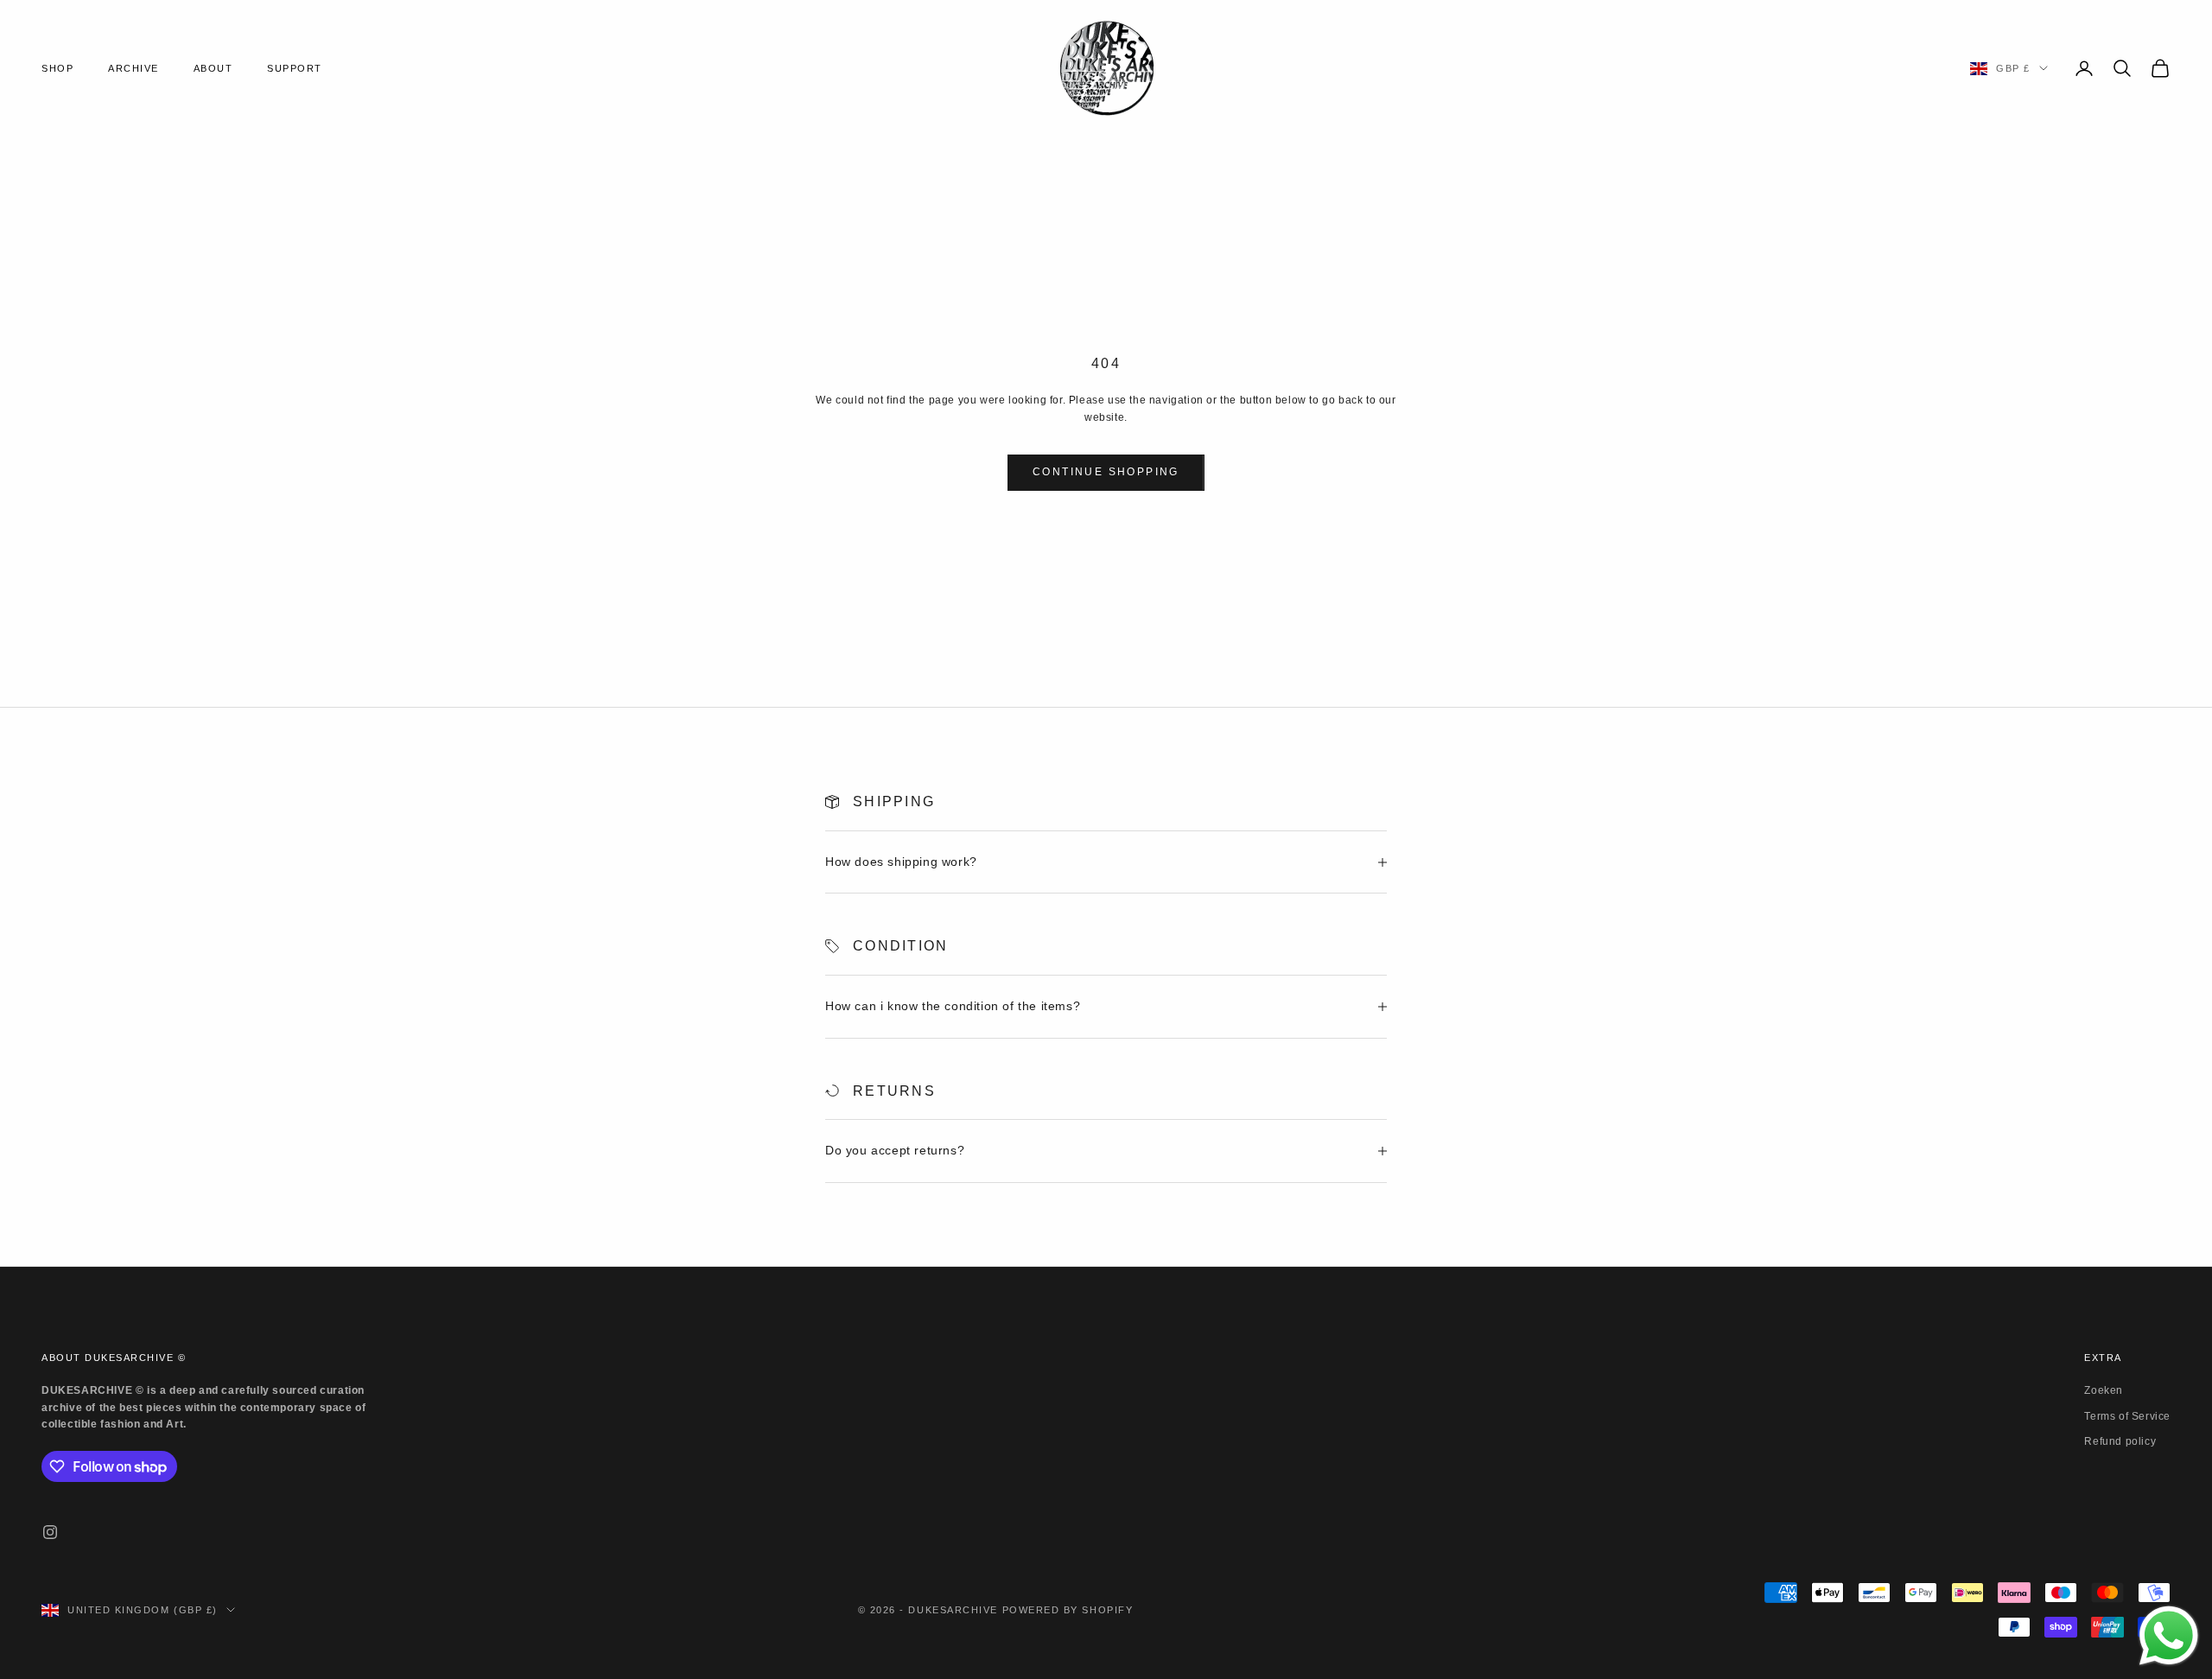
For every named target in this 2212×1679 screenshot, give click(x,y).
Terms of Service (2127, 1416)
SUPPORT (295, 68)
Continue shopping (1106, 472)
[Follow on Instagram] (50, 1532)
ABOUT (213, 68)
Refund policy (2120, 1441)
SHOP (57, 68)
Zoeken (2104, 1390)
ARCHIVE (133, 68)
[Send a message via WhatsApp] (2169, 1636)
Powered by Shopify (1068, 1610)
